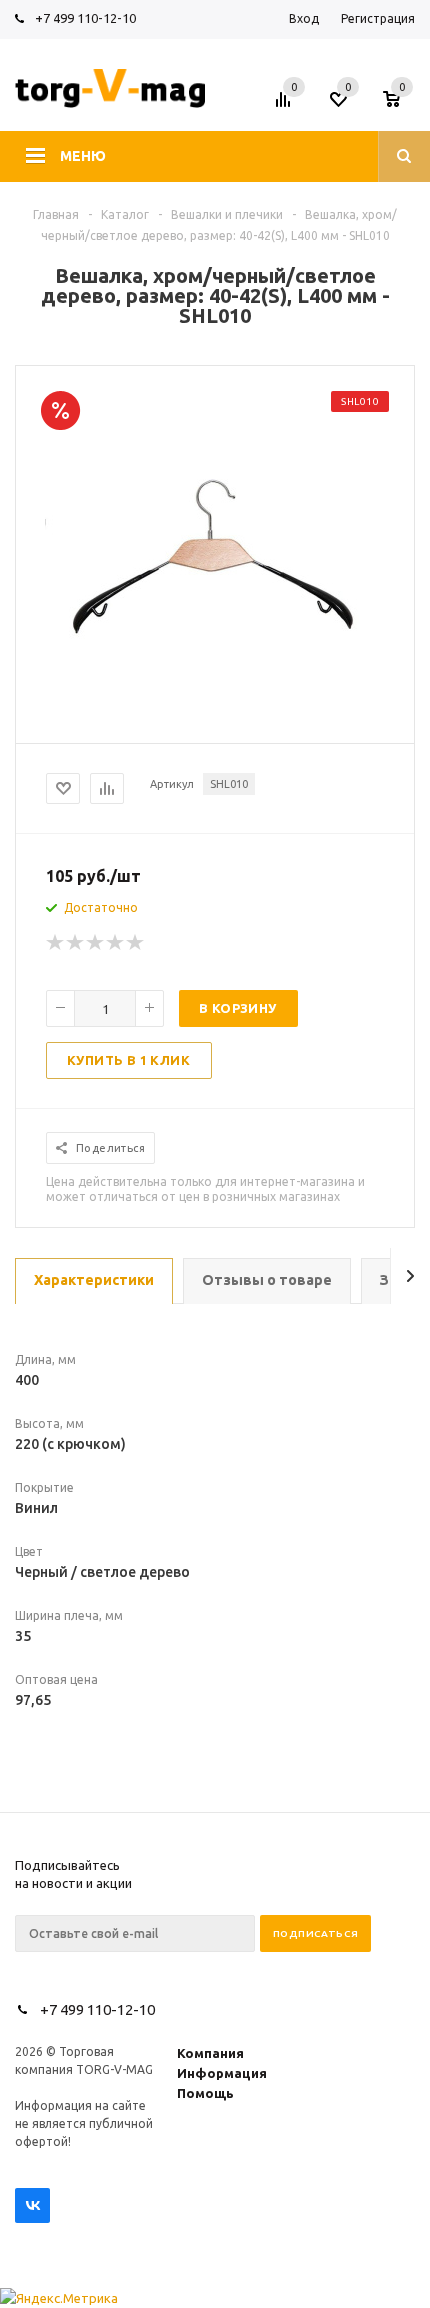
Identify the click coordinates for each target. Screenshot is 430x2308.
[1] (56, 943)
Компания (210, 2053)
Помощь (205, 2093)
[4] (116, 943)
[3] (96, 943)
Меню (83, 156)
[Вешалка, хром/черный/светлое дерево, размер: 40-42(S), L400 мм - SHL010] (215, 726)
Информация (222, 2073)
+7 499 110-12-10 (85, 18)
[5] (136, 943)
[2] (76, 943)
